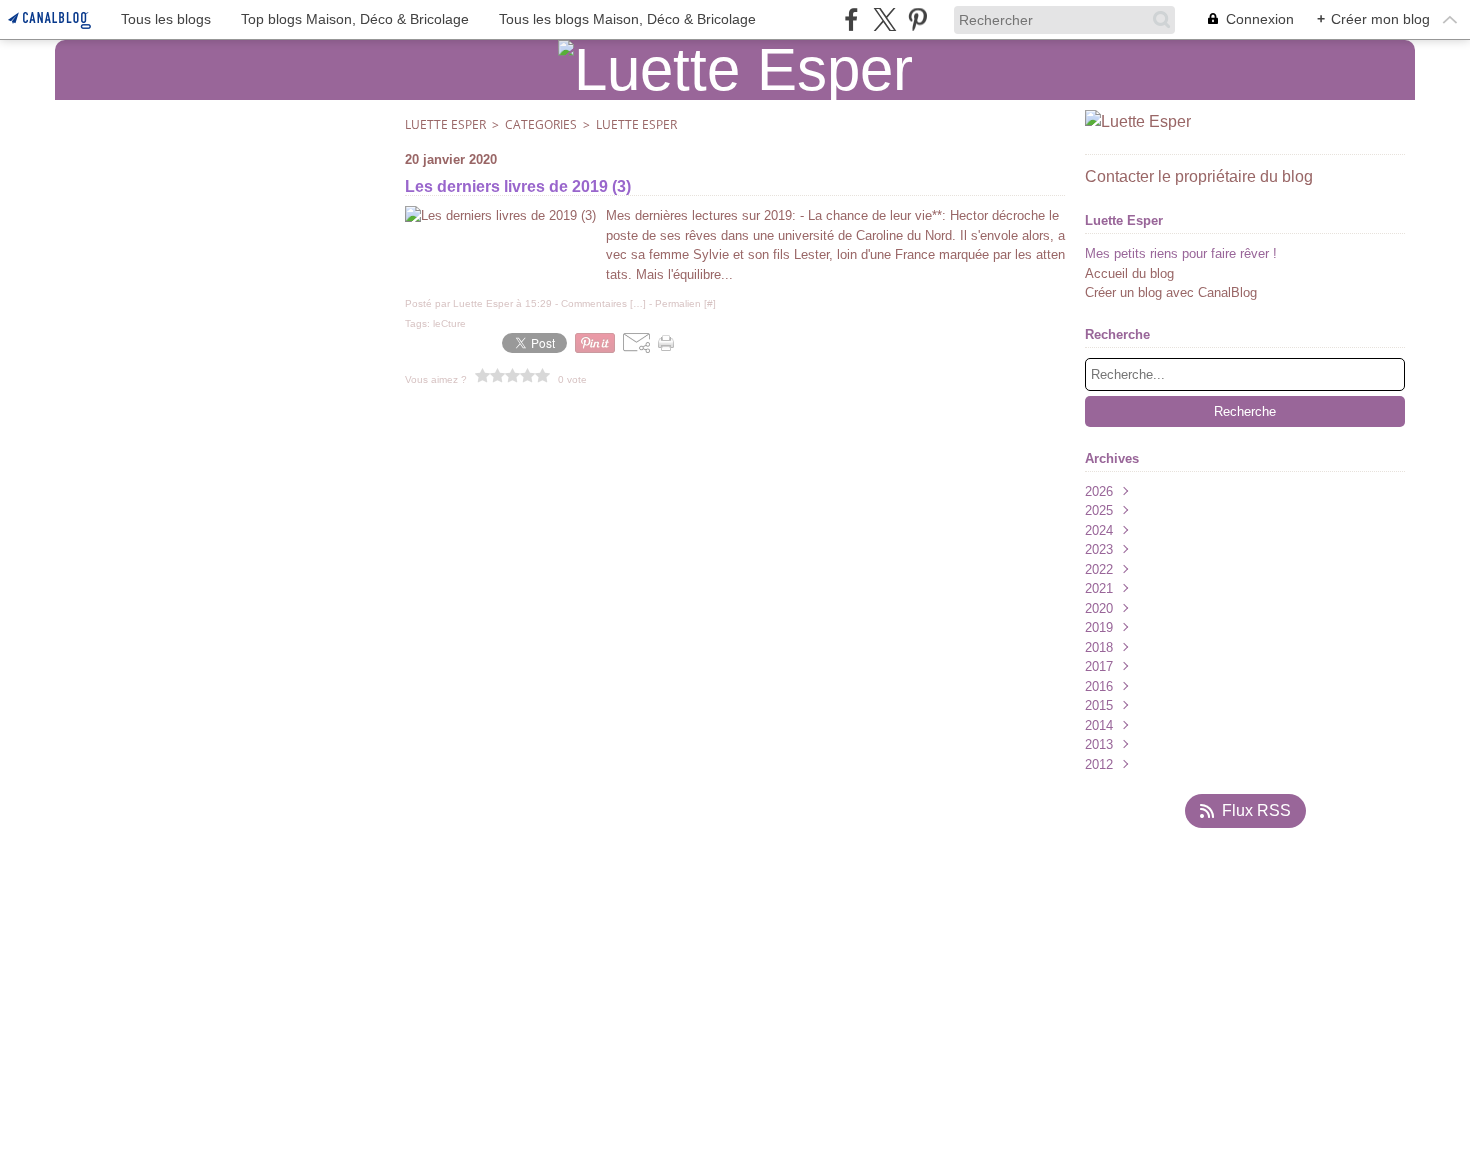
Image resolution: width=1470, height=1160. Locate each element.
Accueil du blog (1129, 273)
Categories (541, 124)
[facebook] (851, 19)
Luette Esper (445, 124)
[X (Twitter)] (884, 19)
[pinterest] (917, 19)
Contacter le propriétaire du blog (1199, 176)
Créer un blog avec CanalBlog (1171, 292)
